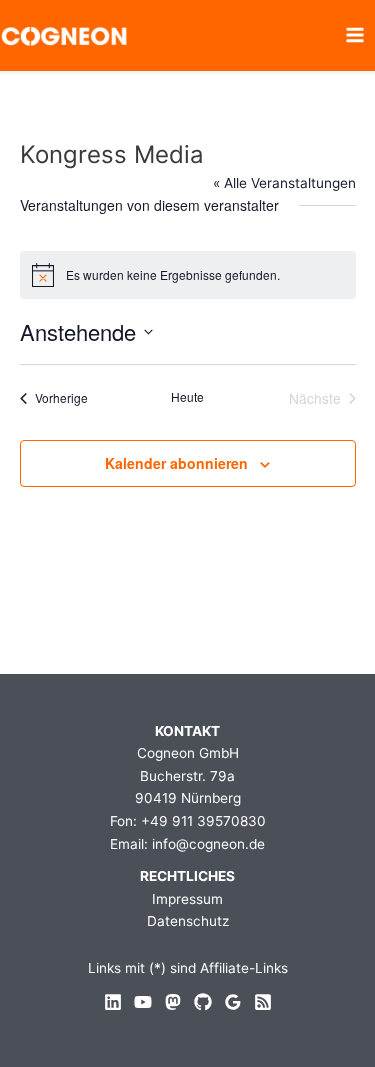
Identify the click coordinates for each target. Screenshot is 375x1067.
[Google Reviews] (233, 1002)
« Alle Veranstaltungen (284, 183)
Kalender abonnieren (176, 463)
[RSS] (263, 1002)
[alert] (188, 275)
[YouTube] (143, 1002)
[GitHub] (203, 1002)
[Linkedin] (113, 1002)
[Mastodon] (173, 1002)
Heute (187, 397)
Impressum (187, 899)
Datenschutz (188, 921)
